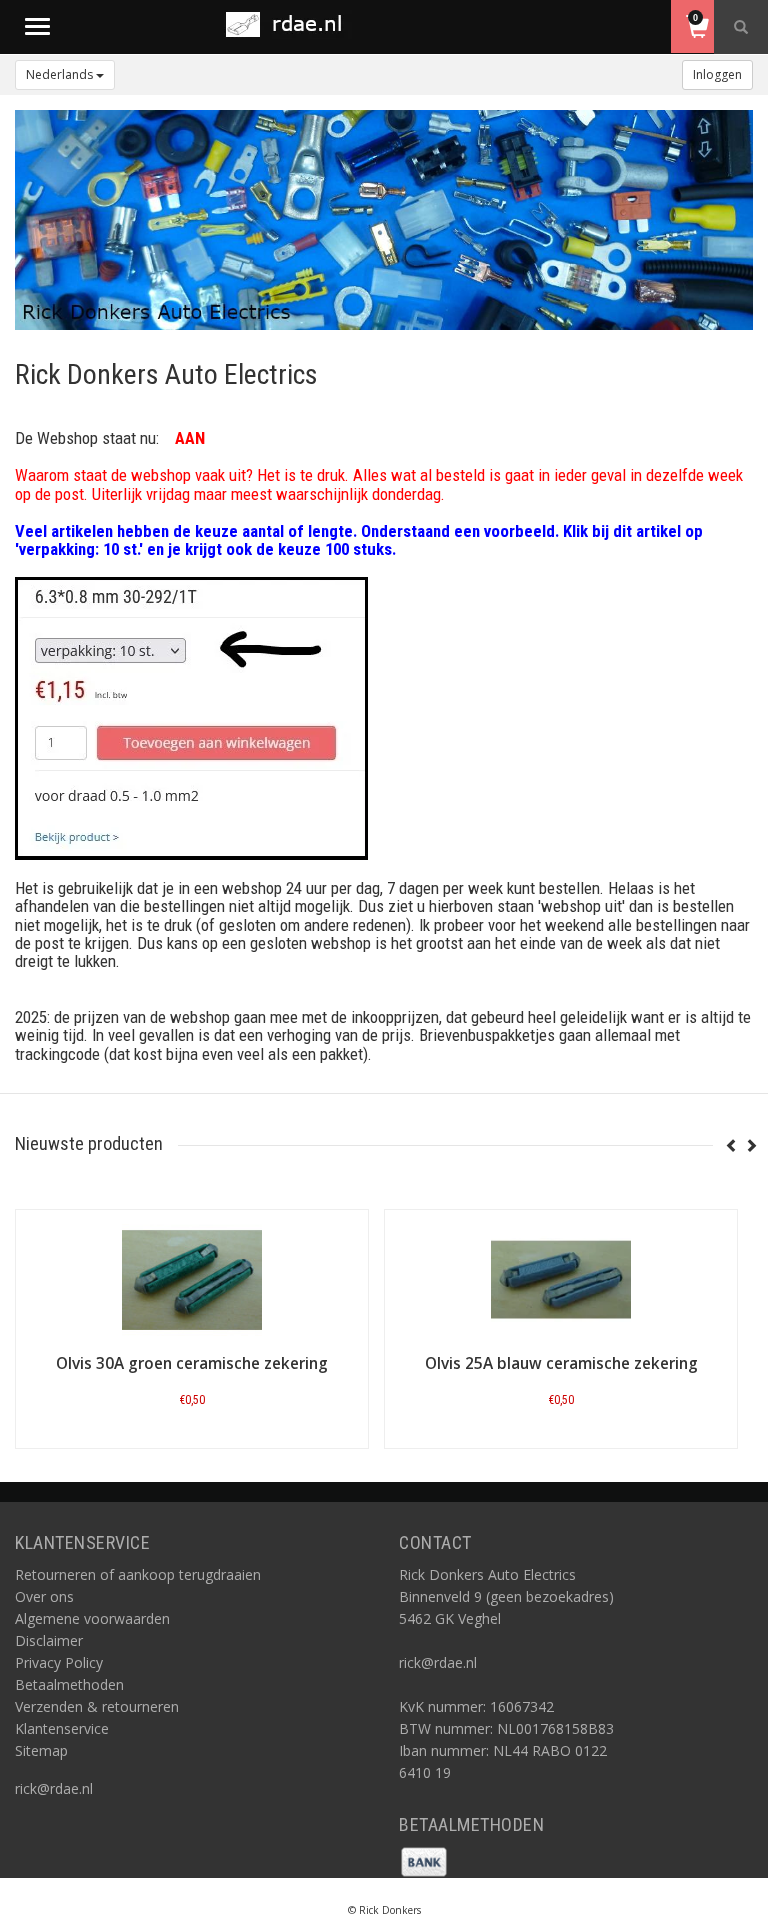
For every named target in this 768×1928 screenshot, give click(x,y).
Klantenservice (62, 1728)
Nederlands (61, 74)
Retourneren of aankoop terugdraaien (138, 1574)
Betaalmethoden (69, 1684)
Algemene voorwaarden (92, 1618)
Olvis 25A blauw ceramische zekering (561, 1363)
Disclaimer (49, 1640)
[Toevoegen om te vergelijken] (201, 1405)
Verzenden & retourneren (97, 1706)
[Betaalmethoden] (424, 1860)
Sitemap (41, 1750)
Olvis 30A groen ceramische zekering (192, 1363)
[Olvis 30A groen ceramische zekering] (192, 1280)
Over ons (44, 1596)
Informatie (192, 1446)
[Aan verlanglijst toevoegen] (152, 1405)
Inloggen (717, 74)
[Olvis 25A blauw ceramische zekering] (561, 1280)
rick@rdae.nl (54, 1788)
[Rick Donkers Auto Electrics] (290, 24)
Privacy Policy (59, 1662)
